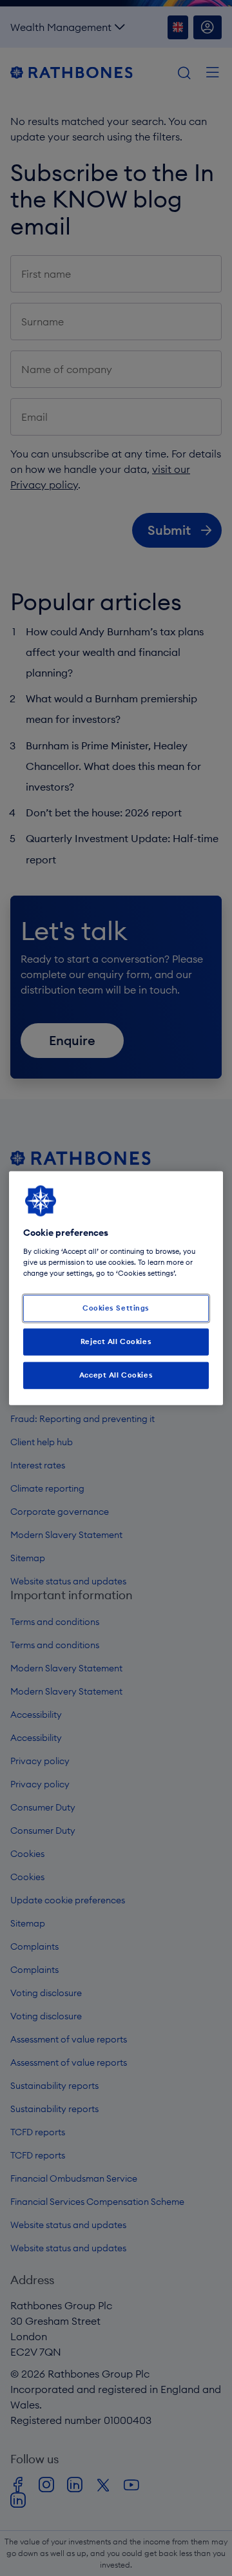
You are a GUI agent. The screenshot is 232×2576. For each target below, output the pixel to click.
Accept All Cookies (116, 1374)
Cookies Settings (116, 1308)
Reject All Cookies (116, 1341)
